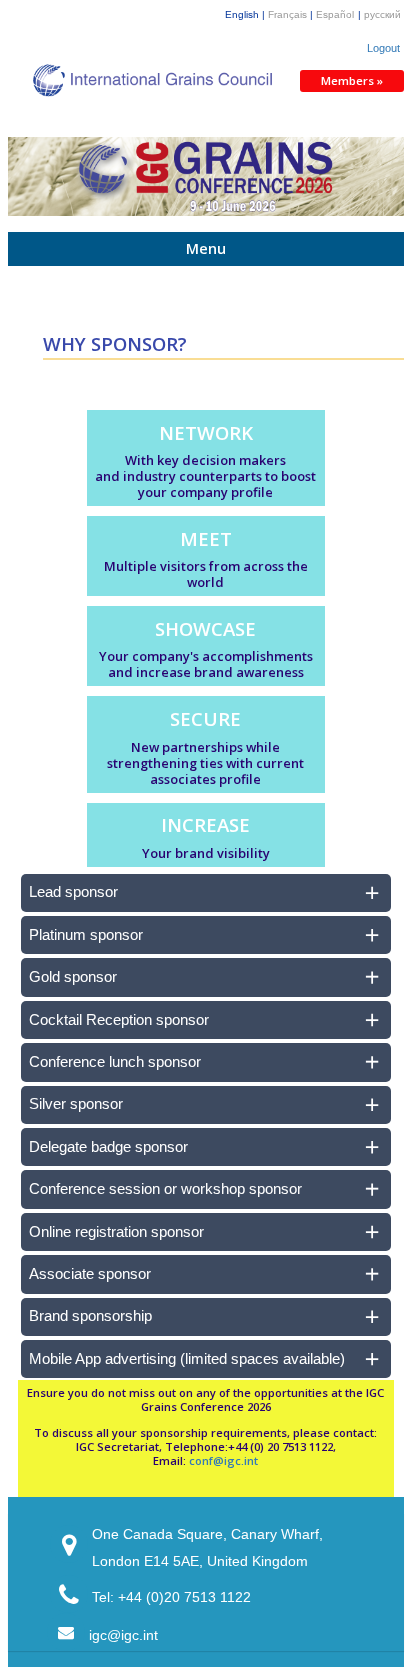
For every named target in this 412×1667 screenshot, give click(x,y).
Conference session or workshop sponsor (165, 1189)
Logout (383, 48)
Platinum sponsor (86, 935)
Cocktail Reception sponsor (119, 1020)
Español (335, 14)
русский (382, 14)
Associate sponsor (90, 1274)
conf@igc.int (223, 1460)
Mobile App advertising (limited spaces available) (187, 1359)
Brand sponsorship (90, 1316)
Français (287, 14)
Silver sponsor (76, 1104)
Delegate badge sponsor (108, 1147)
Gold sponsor (73, 977)
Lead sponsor (73, 892)
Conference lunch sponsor (115, 1062)
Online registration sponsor (116, 1232)
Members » (352, 80)
